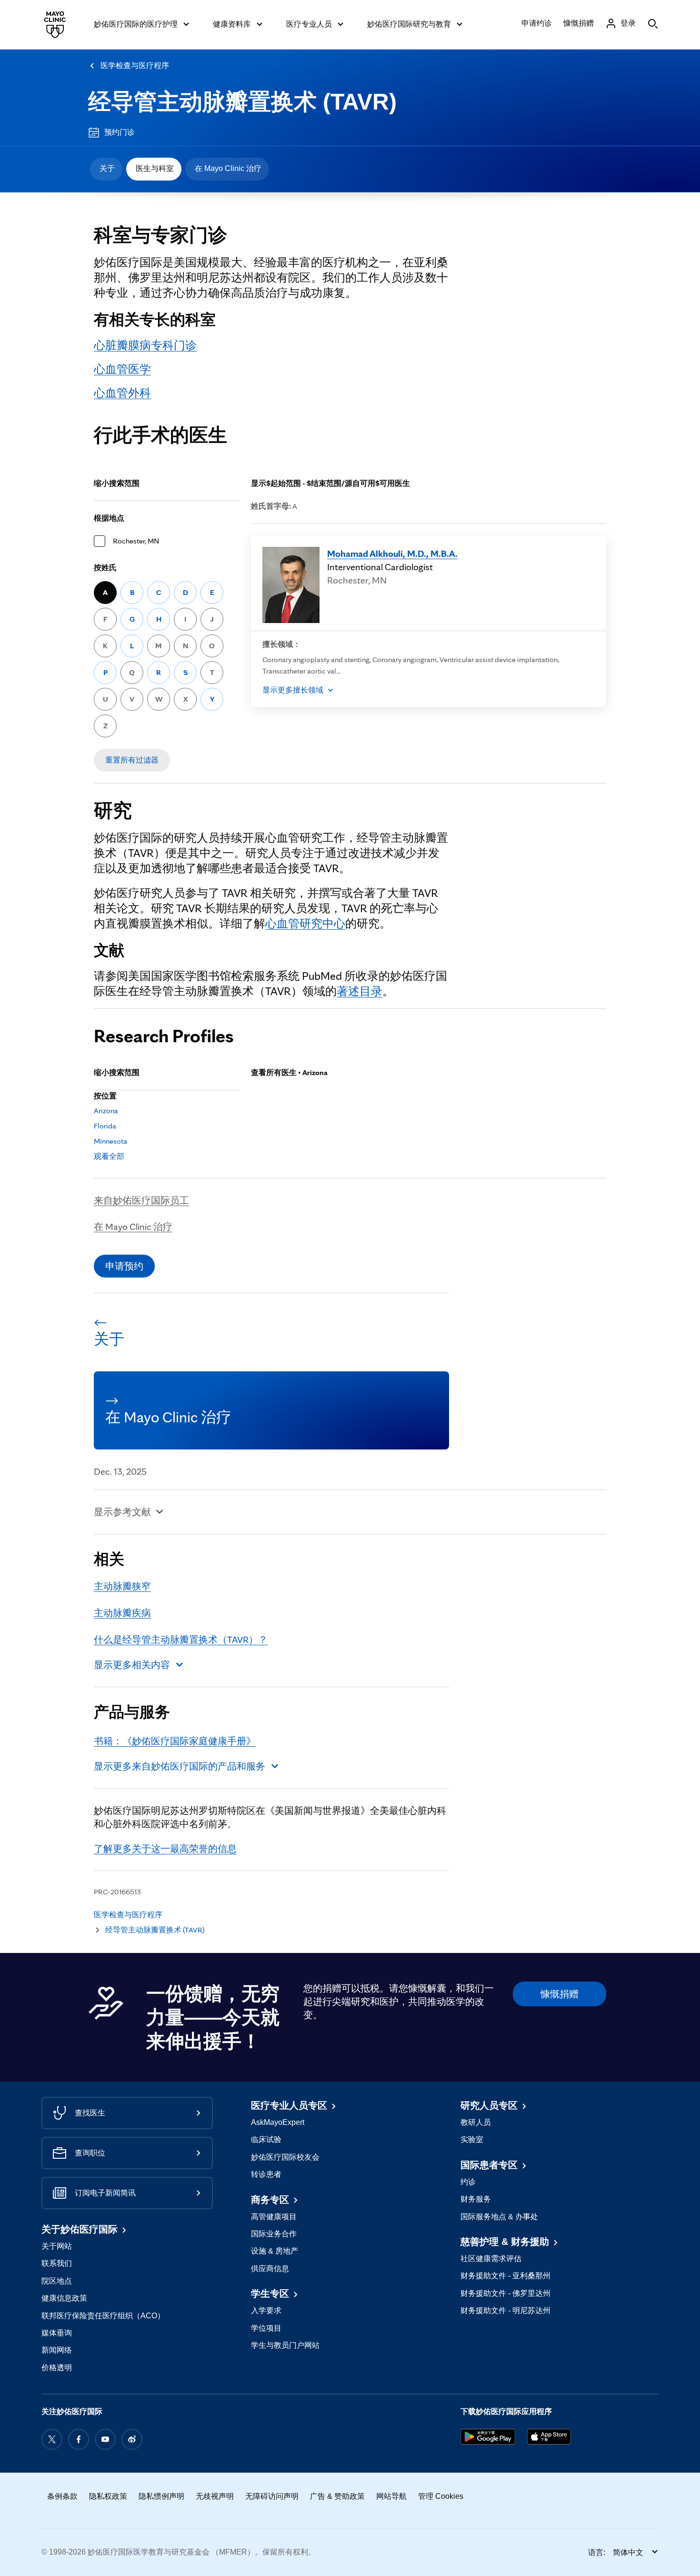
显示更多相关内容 (132, 1665)
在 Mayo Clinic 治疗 (228, 168)
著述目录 (360, 991)
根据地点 (109, 518)
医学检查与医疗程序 (135, 65)
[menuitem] (106, 169)
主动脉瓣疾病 (122, 1613)
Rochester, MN (136, 541)
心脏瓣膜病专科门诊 (145, 345)
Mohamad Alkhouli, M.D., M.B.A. (392, 553)
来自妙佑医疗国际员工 (141, 1200)
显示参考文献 (122, 1512)
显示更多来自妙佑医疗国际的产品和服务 (180, 1766)
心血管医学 (122, 369)
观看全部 (109, 1156)
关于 (107, 168)
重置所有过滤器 (132, 760)
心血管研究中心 (305, 923)
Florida (105, 1126)
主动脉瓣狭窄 (122, 1586)
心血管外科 (122, 393)
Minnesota (110, 1141)
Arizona (106, 1111)
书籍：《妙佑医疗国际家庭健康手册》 (175, 1741)
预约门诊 (120, 132)
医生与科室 (155, 168)
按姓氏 (105, 568)
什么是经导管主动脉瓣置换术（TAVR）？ (181, 1640)
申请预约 (124, 1266)
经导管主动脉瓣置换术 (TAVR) (242, 102)
